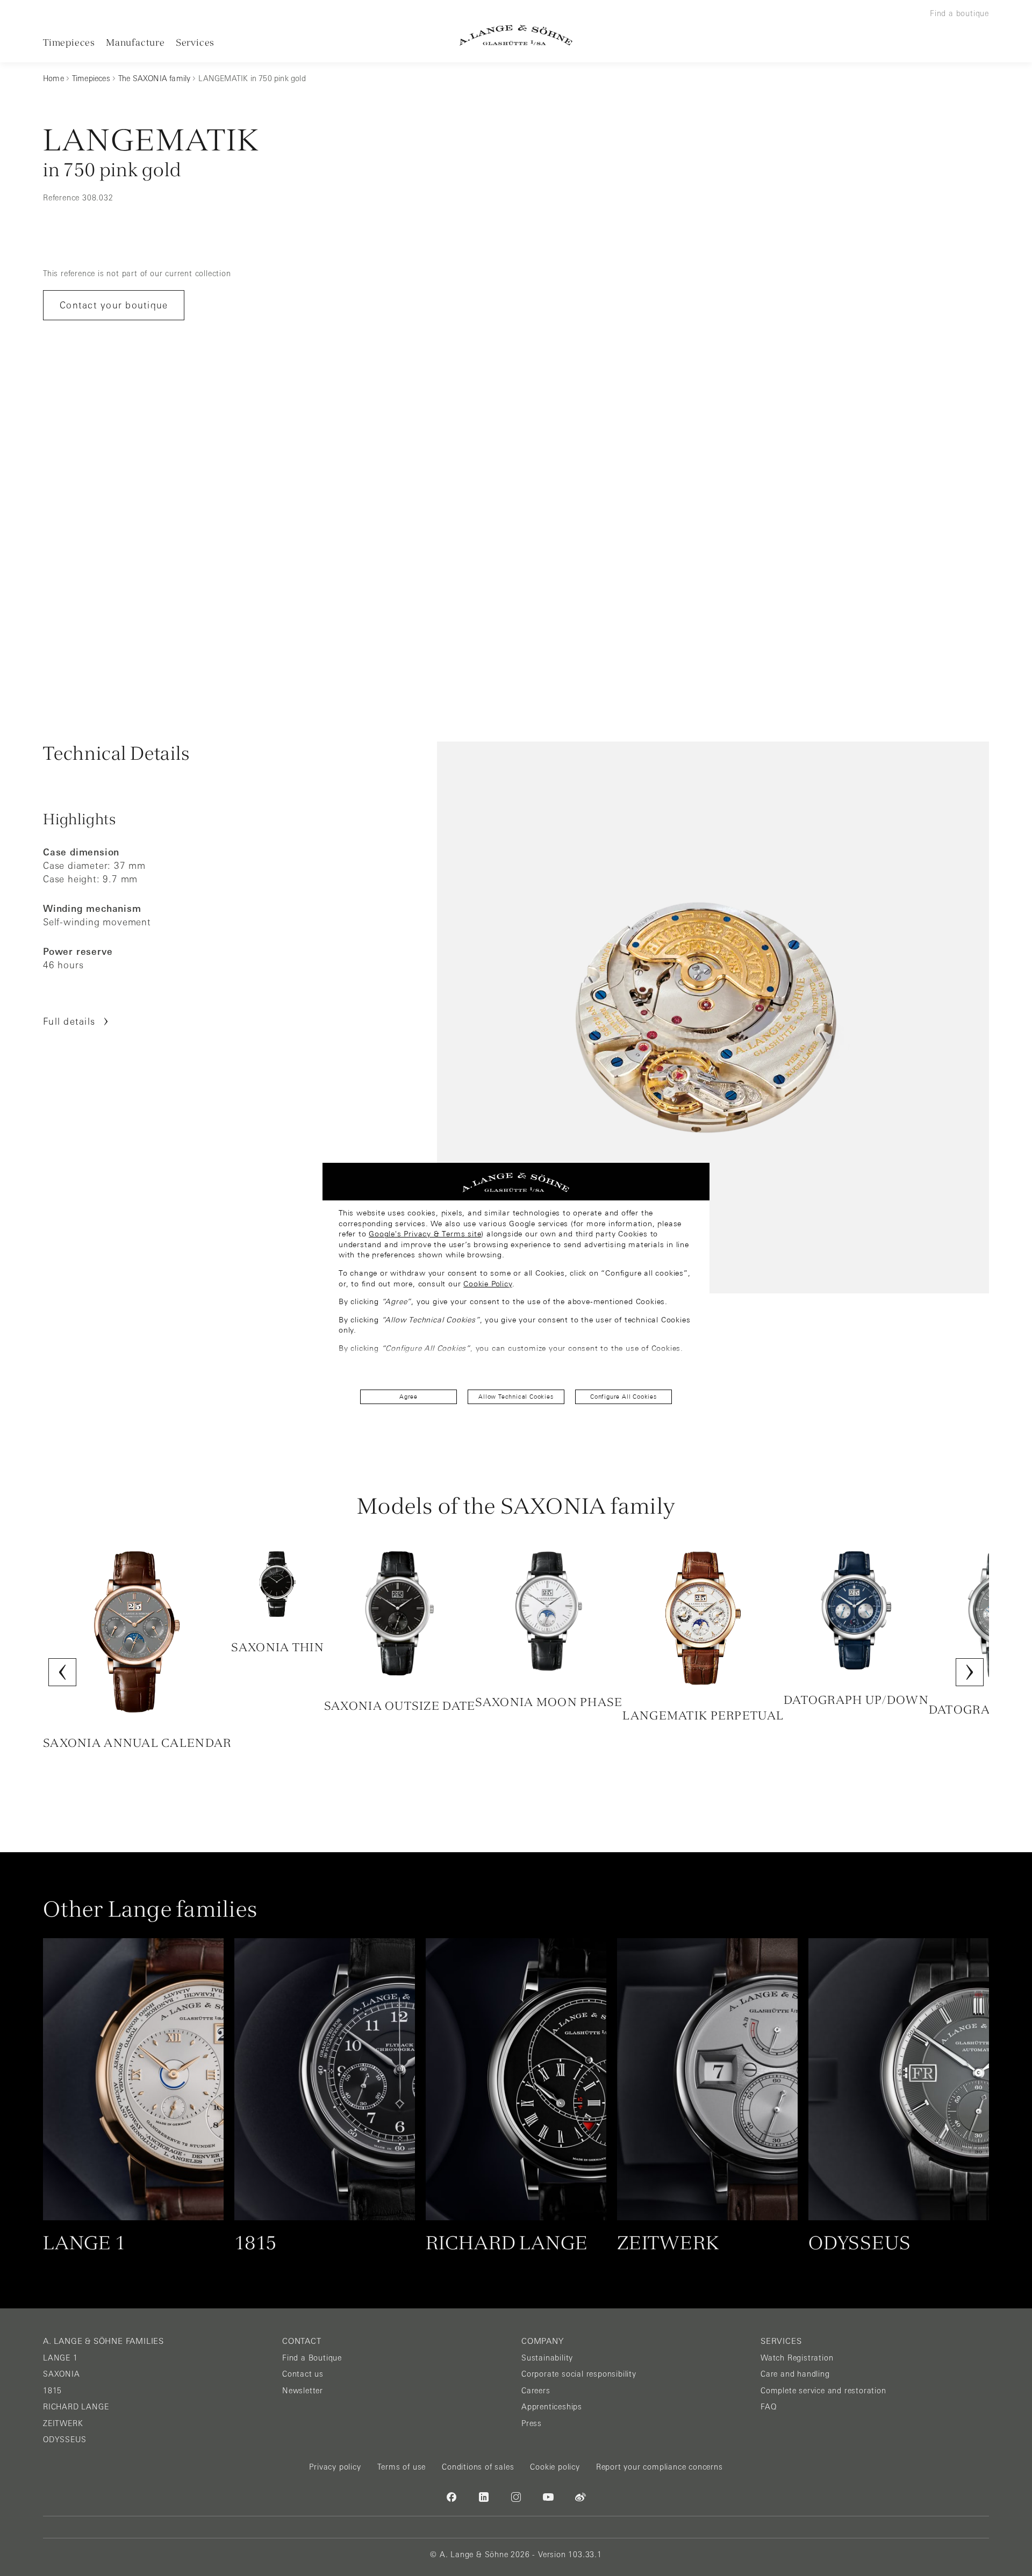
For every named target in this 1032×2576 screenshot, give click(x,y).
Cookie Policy (488, 1284)
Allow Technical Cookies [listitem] (516, 1397)
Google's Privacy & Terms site (425, 1234)
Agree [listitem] (408, 1397)
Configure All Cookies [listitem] (623, 1397)
